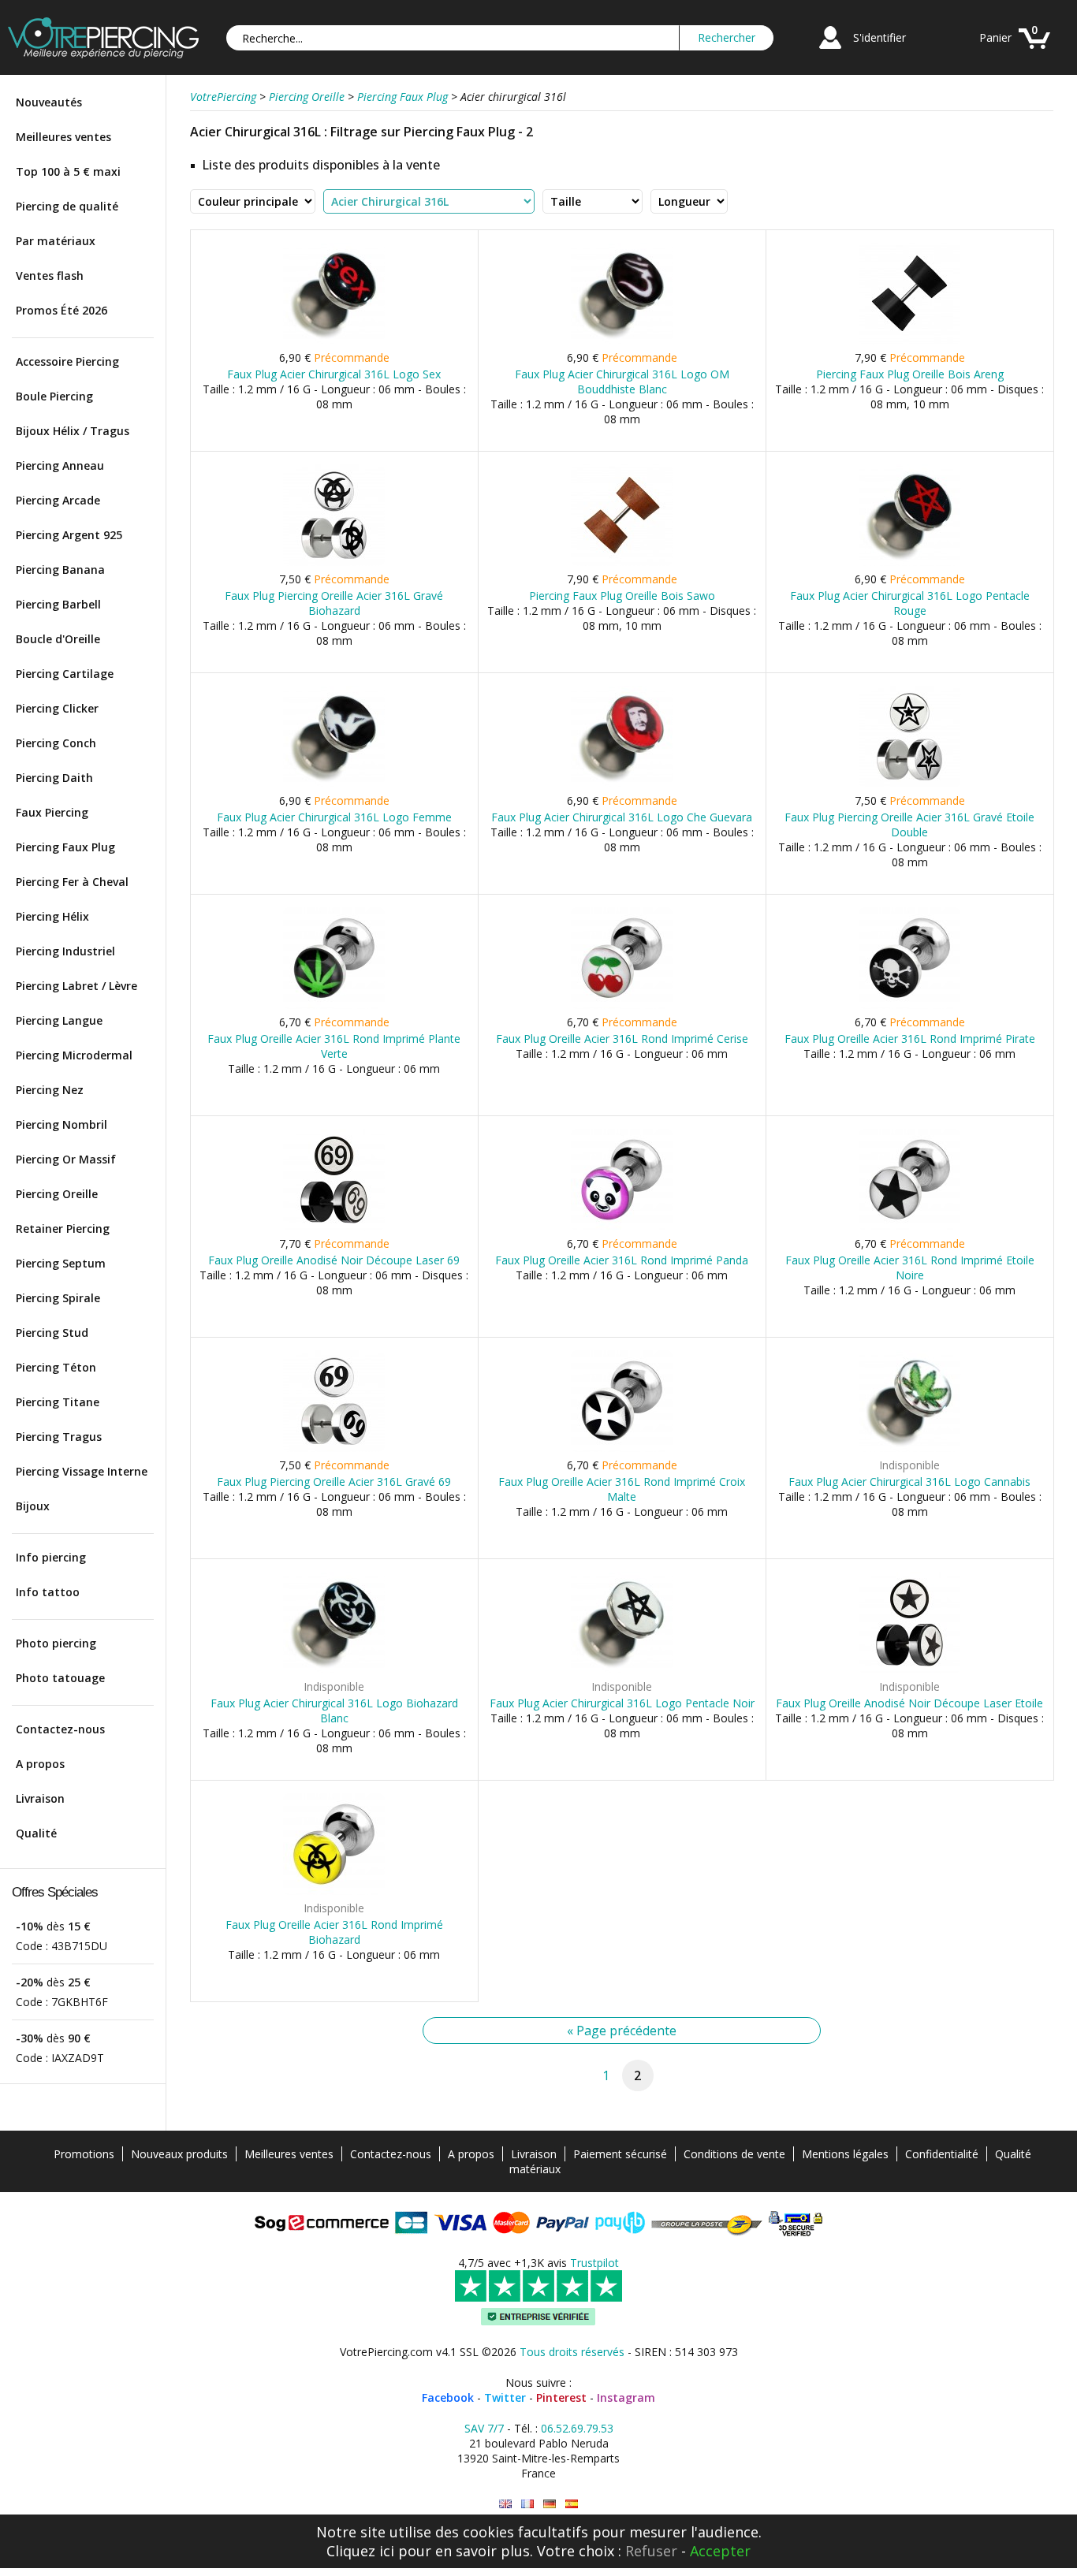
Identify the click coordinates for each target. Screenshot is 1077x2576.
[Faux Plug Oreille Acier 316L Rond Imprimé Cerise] (622, 1005)
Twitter (505, 2397)
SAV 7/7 (484, 2428)
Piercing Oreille (57, 1194)
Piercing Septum (61, 1263)
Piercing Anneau (60, 465)
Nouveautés (49, 102)
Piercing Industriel (65, 951)
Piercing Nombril (61, 1124)
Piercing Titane (58, 1402)
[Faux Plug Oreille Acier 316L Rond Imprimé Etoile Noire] (909, 1227)
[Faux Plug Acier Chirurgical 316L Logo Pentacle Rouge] (909, 562)
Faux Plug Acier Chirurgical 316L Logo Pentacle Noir (622, 1703)
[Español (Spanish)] (572, 2504)
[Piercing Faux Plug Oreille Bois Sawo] (622, 562)
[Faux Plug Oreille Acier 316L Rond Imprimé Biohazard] (334, 1891)
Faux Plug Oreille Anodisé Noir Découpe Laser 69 (334, 1260)
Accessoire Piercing (67, 361)
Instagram (626, 2397)
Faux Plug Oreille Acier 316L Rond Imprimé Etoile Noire (910, 1268)
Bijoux (33, 1506)
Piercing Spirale (58, 1298)
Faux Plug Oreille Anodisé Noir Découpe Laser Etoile (909, 1703)
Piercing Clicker (57, 708)
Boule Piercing (54, 396)
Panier (995, 37)
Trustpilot (594, 2263)
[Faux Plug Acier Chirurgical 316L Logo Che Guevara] (622, 784)
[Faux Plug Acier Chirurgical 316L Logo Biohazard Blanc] (334, 1670)
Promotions (84, 2154)
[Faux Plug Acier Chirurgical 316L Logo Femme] (334, 784)
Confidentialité (942, 2154)
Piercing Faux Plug (65, 847)
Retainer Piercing (63, 1228)
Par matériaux (56, 241)
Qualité (36, 1833)
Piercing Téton (56, 1367)
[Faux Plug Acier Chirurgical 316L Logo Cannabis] (909, 1448)
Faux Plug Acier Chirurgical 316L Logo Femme (334, 817)
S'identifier (879, 37)
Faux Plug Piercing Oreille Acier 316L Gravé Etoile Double (909, 825)
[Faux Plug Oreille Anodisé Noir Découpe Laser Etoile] (909, 1670)
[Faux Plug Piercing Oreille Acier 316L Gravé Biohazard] (334, 562)
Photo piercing (56, 1643)
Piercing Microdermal (74, 1055)
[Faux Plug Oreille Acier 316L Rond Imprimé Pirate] (909, 1005)
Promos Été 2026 (61, 310)
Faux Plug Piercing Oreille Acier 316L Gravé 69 (334, 1482)
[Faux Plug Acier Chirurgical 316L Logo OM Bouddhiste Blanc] (622, 341)
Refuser (651, 2551)
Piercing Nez (50, 1090)
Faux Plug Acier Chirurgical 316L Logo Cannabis (909, 1482)
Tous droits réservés (572, 2352)
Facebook (448, 2397)
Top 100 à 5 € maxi (68, 171)
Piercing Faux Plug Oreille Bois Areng (910, 374)
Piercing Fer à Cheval (72, 882)
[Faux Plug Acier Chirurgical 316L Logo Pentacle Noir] (622, 1670)
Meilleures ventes (63, 137)
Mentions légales (845, 2154)
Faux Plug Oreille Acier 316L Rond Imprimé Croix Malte (622, 1489)
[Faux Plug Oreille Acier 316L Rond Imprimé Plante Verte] (334, 1005)
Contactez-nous (60, 1729)
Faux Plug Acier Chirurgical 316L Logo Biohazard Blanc (334, 1711)
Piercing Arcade (58, 500)
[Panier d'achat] (1034, 51)
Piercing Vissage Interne (82, 1471)
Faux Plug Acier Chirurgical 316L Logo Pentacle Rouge (910, 603)
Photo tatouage (60, 1678)
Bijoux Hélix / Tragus (73, 431)
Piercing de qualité (67, 206)
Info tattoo (48, 1592)
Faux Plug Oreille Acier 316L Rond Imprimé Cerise (622, 1039)
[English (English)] (505, 2504)
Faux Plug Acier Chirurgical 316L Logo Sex (334, 374)
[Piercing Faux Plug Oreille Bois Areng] (909, 341)
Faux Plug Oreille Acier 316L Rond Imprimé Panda (622, 1260)
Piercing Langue (59, 1020)
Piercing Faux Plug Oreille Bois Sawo (622, 596)
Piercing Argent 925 (69, 535)
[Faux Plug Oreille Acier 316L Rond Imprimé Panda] (622, 1227)
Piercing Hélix (52, 916)
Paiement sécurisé (620, 2154)
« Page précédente (622, 2031)
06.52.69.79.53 (577, 2428)
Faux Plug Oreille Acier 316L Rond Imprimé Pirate (910, 1039)
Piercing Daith (54, 778)
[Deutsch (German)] (550, 2504)
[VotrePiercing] (103, 54)
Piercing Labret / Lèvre (76, 986)
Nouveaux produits (179, 2154)
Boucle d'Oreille (58, 639)
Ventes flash (50, 275)
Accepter (720, 2551)
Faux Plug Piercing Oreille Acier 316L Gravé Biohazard (334, 603)
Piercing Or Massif (66, 1159)
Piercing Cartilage (65, 674)
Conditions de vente (734, 2154)
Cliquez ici (360, 2551)
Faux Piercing (52, 812)
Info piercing (51, 1557)
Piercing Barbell (58, 604)
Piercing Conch (56, 743)
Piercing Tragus (59, 1437)
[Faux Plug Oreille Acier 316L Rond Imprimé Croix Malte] (622, 1448)
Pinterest (561, 2397)
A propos (40, 1764)
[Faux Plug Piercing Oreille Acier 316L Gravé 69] (334, 1448)
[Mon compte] (830, 51)
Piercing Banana (60, 570)
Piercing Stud (52, 1333)
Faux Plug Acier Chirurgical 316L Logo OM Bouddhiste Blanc (622, 382)
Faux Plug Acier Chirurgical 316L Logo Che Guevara (622, 817)
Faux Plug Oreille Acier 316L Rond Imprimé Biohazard (334, 1932)
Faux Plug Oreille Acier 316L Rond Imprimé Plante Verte (334, 1046)
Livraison (40, 1798)
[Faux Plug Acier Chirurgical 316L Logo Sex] (334, 341)
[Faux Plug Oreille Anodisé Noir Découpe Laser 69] (334, 1227)
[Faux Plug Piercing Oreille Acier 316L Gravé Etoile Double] (909, 784)
